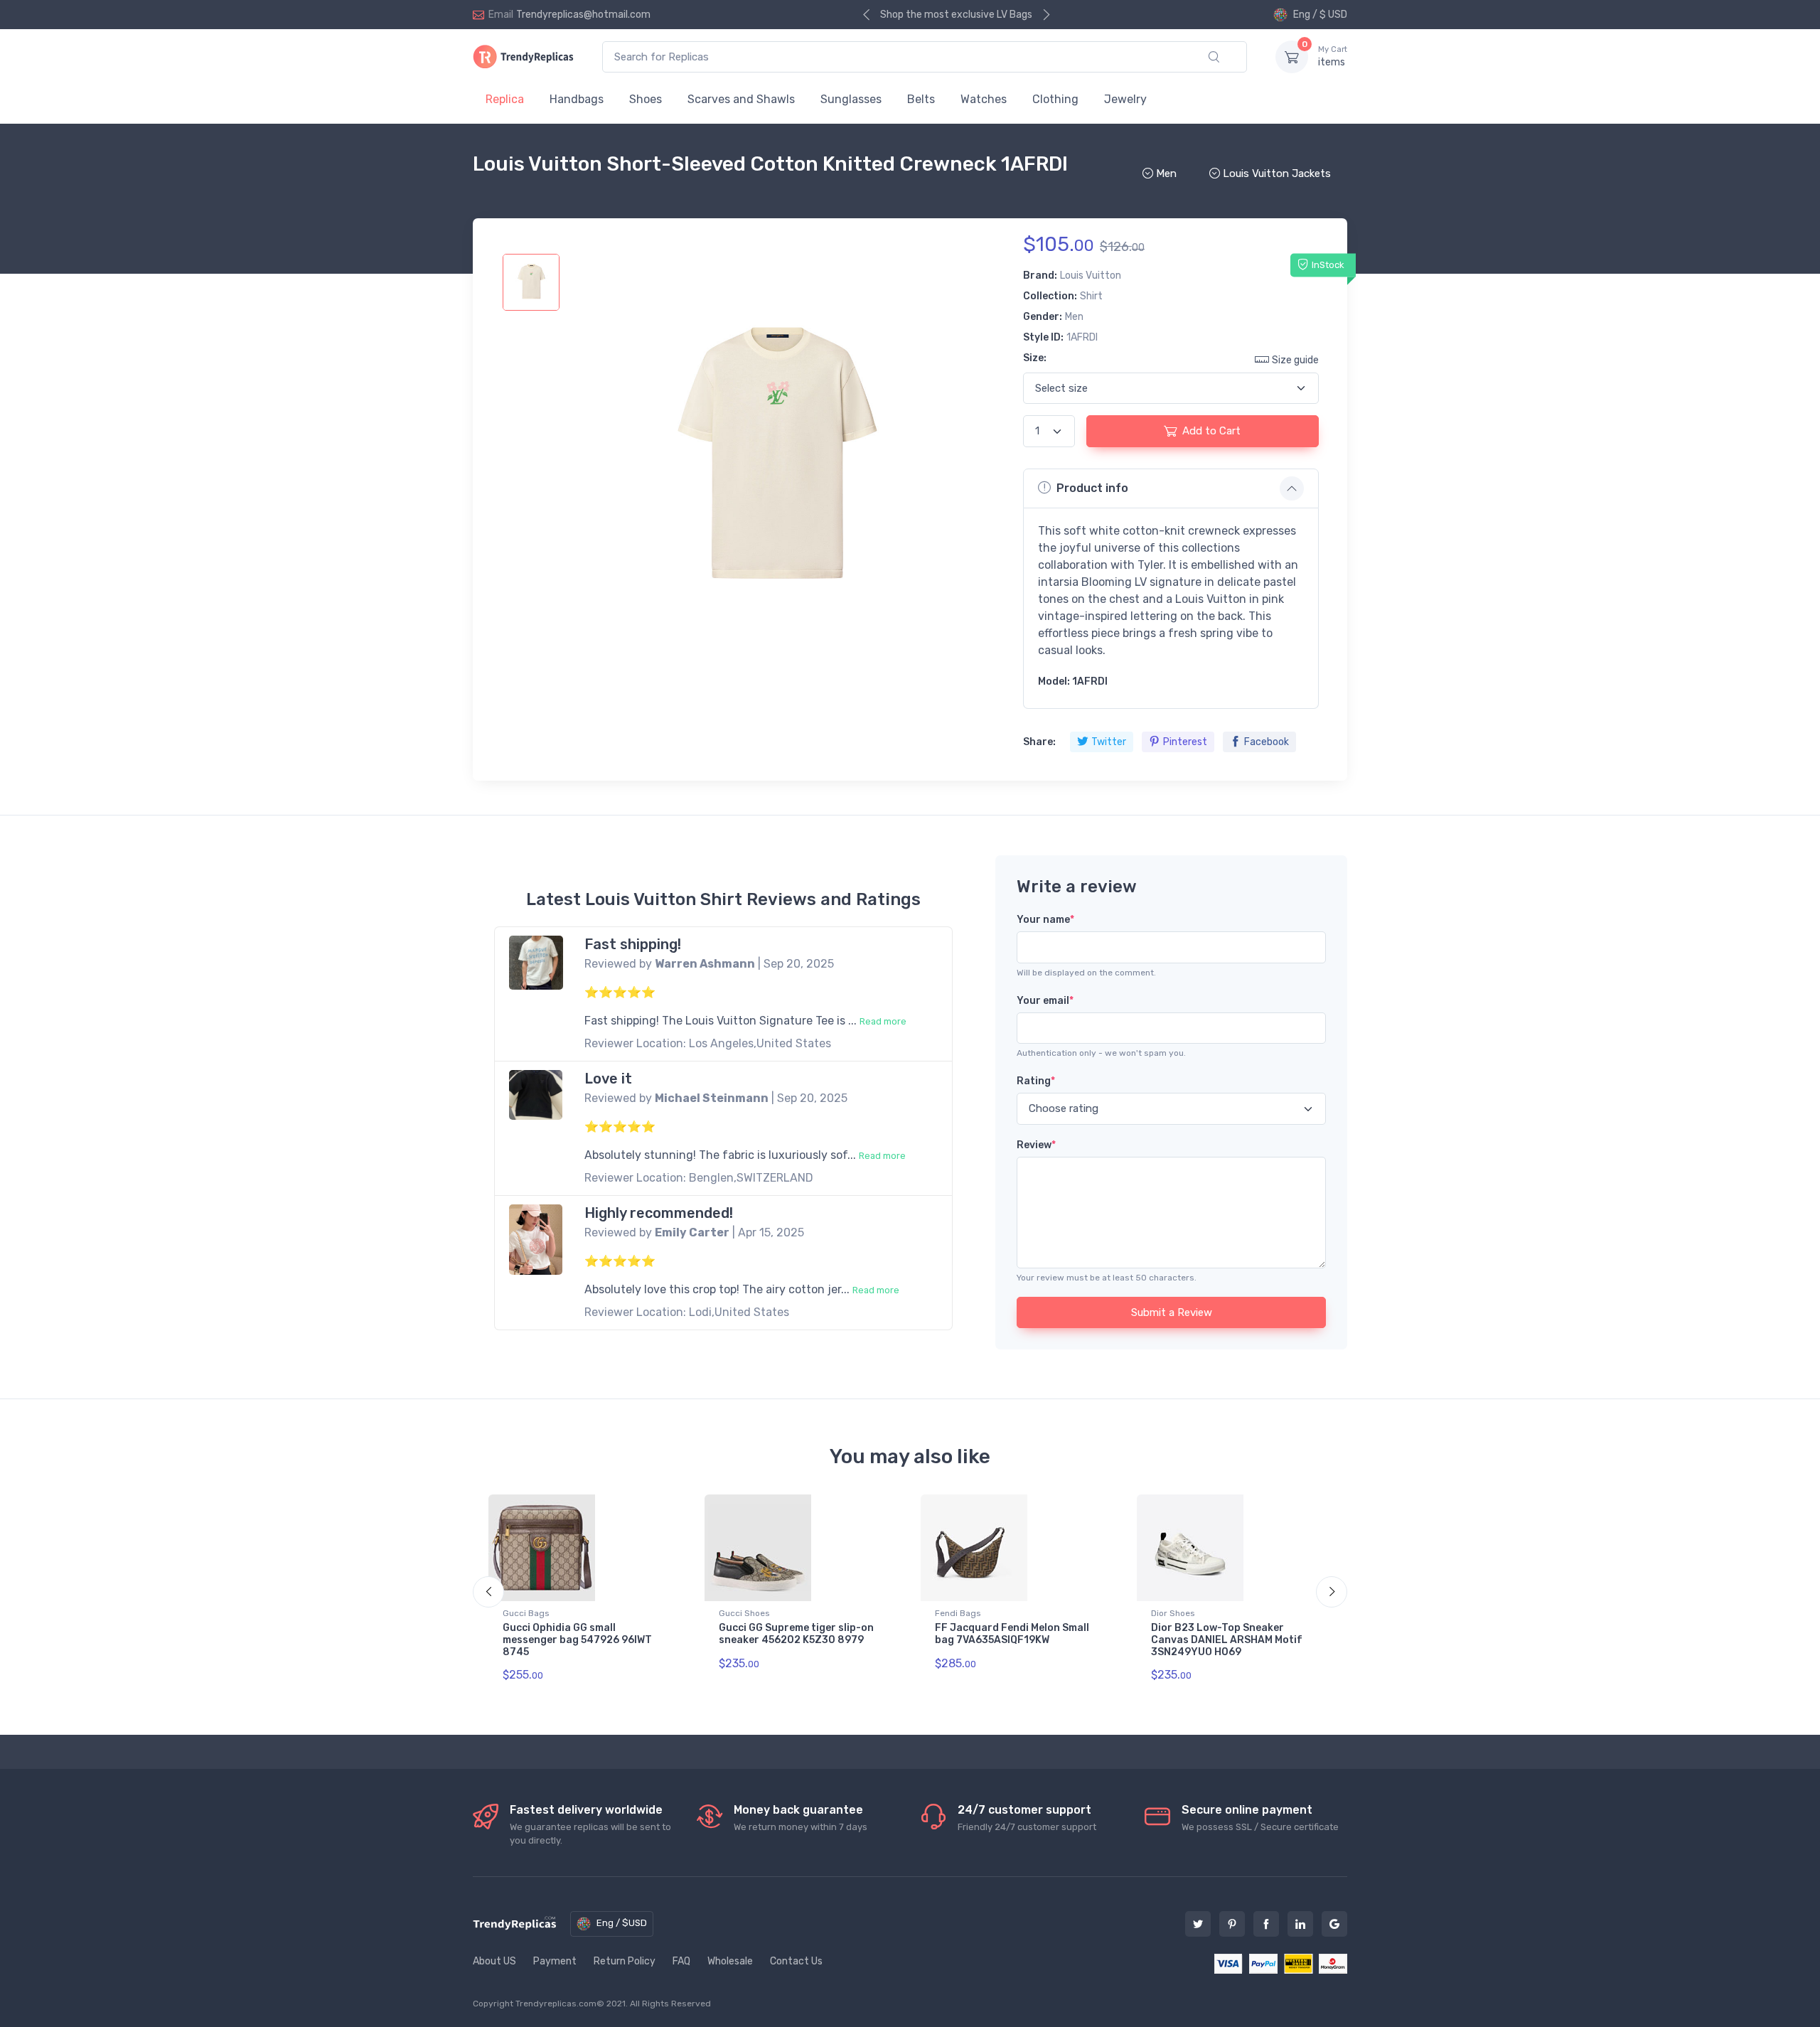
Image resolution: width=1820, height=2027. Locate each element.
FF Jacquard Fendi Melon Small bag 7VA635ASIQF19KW (1012, 1634)
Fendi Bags (958, 1613)
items (1333, 57)
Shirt (1091, 296)
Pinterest (1185, 742)
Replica (505, 99)
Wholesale (730, 1961)
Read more (883, 1021)
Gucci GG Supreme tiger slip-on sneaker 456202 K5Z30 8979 (796, 1634)
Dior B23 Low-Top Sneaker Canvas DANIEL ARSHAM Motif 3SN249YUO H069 (1227, 1640)
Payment (555, 1961)
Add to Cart (1211, 431)
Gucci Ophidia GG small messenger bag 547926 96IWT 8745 (577, 1640)
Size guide (1295, 360)
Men (1074, 317)
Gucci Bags (526, 1613)
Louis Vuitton (1091, 276)
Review (1036, 1145)
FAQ (681, 1961)
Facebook (1267, 742)
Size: (1035, 358)
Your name (1045, 920)
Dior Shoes (1173, 1613)
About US (494, 1961)
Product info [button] (1092, 488)
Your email (1045, 1001)
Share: (1039, 742)
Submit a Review (1172, 1312)
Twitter (1109, 742)
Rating (1036, 1081)
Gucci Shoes (744, 1613)
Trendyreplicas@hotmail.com (583, 15)
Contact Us (796, 1961)
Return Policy (625, 1961)
